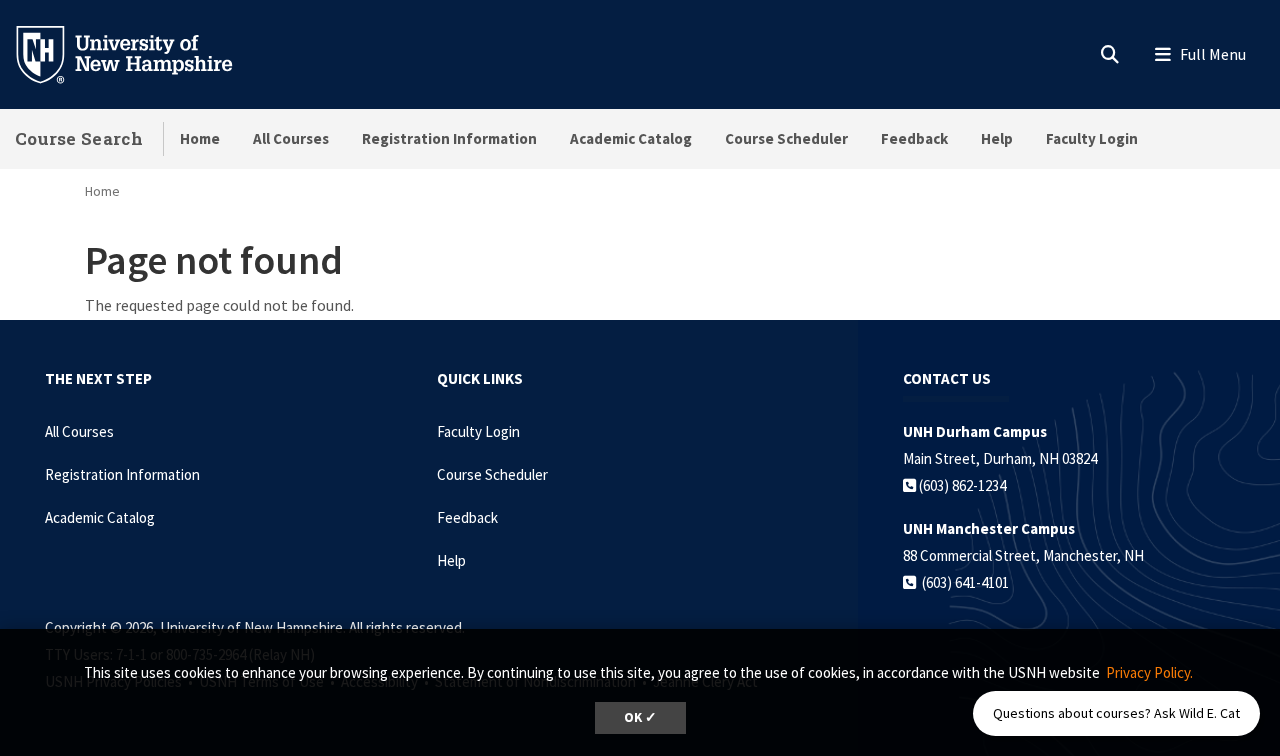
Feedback (914, 138)
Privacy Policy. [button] (1149, 672)
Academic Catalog (631, 138)
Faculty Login (1092, 138)
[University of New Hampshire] (140, 53)
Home (200, 138)
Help (997, 138)
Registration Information (449, 138)
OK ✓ (640, 717)
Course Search (79, 138)
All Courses (291, 138)
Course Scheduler (786, 138)
